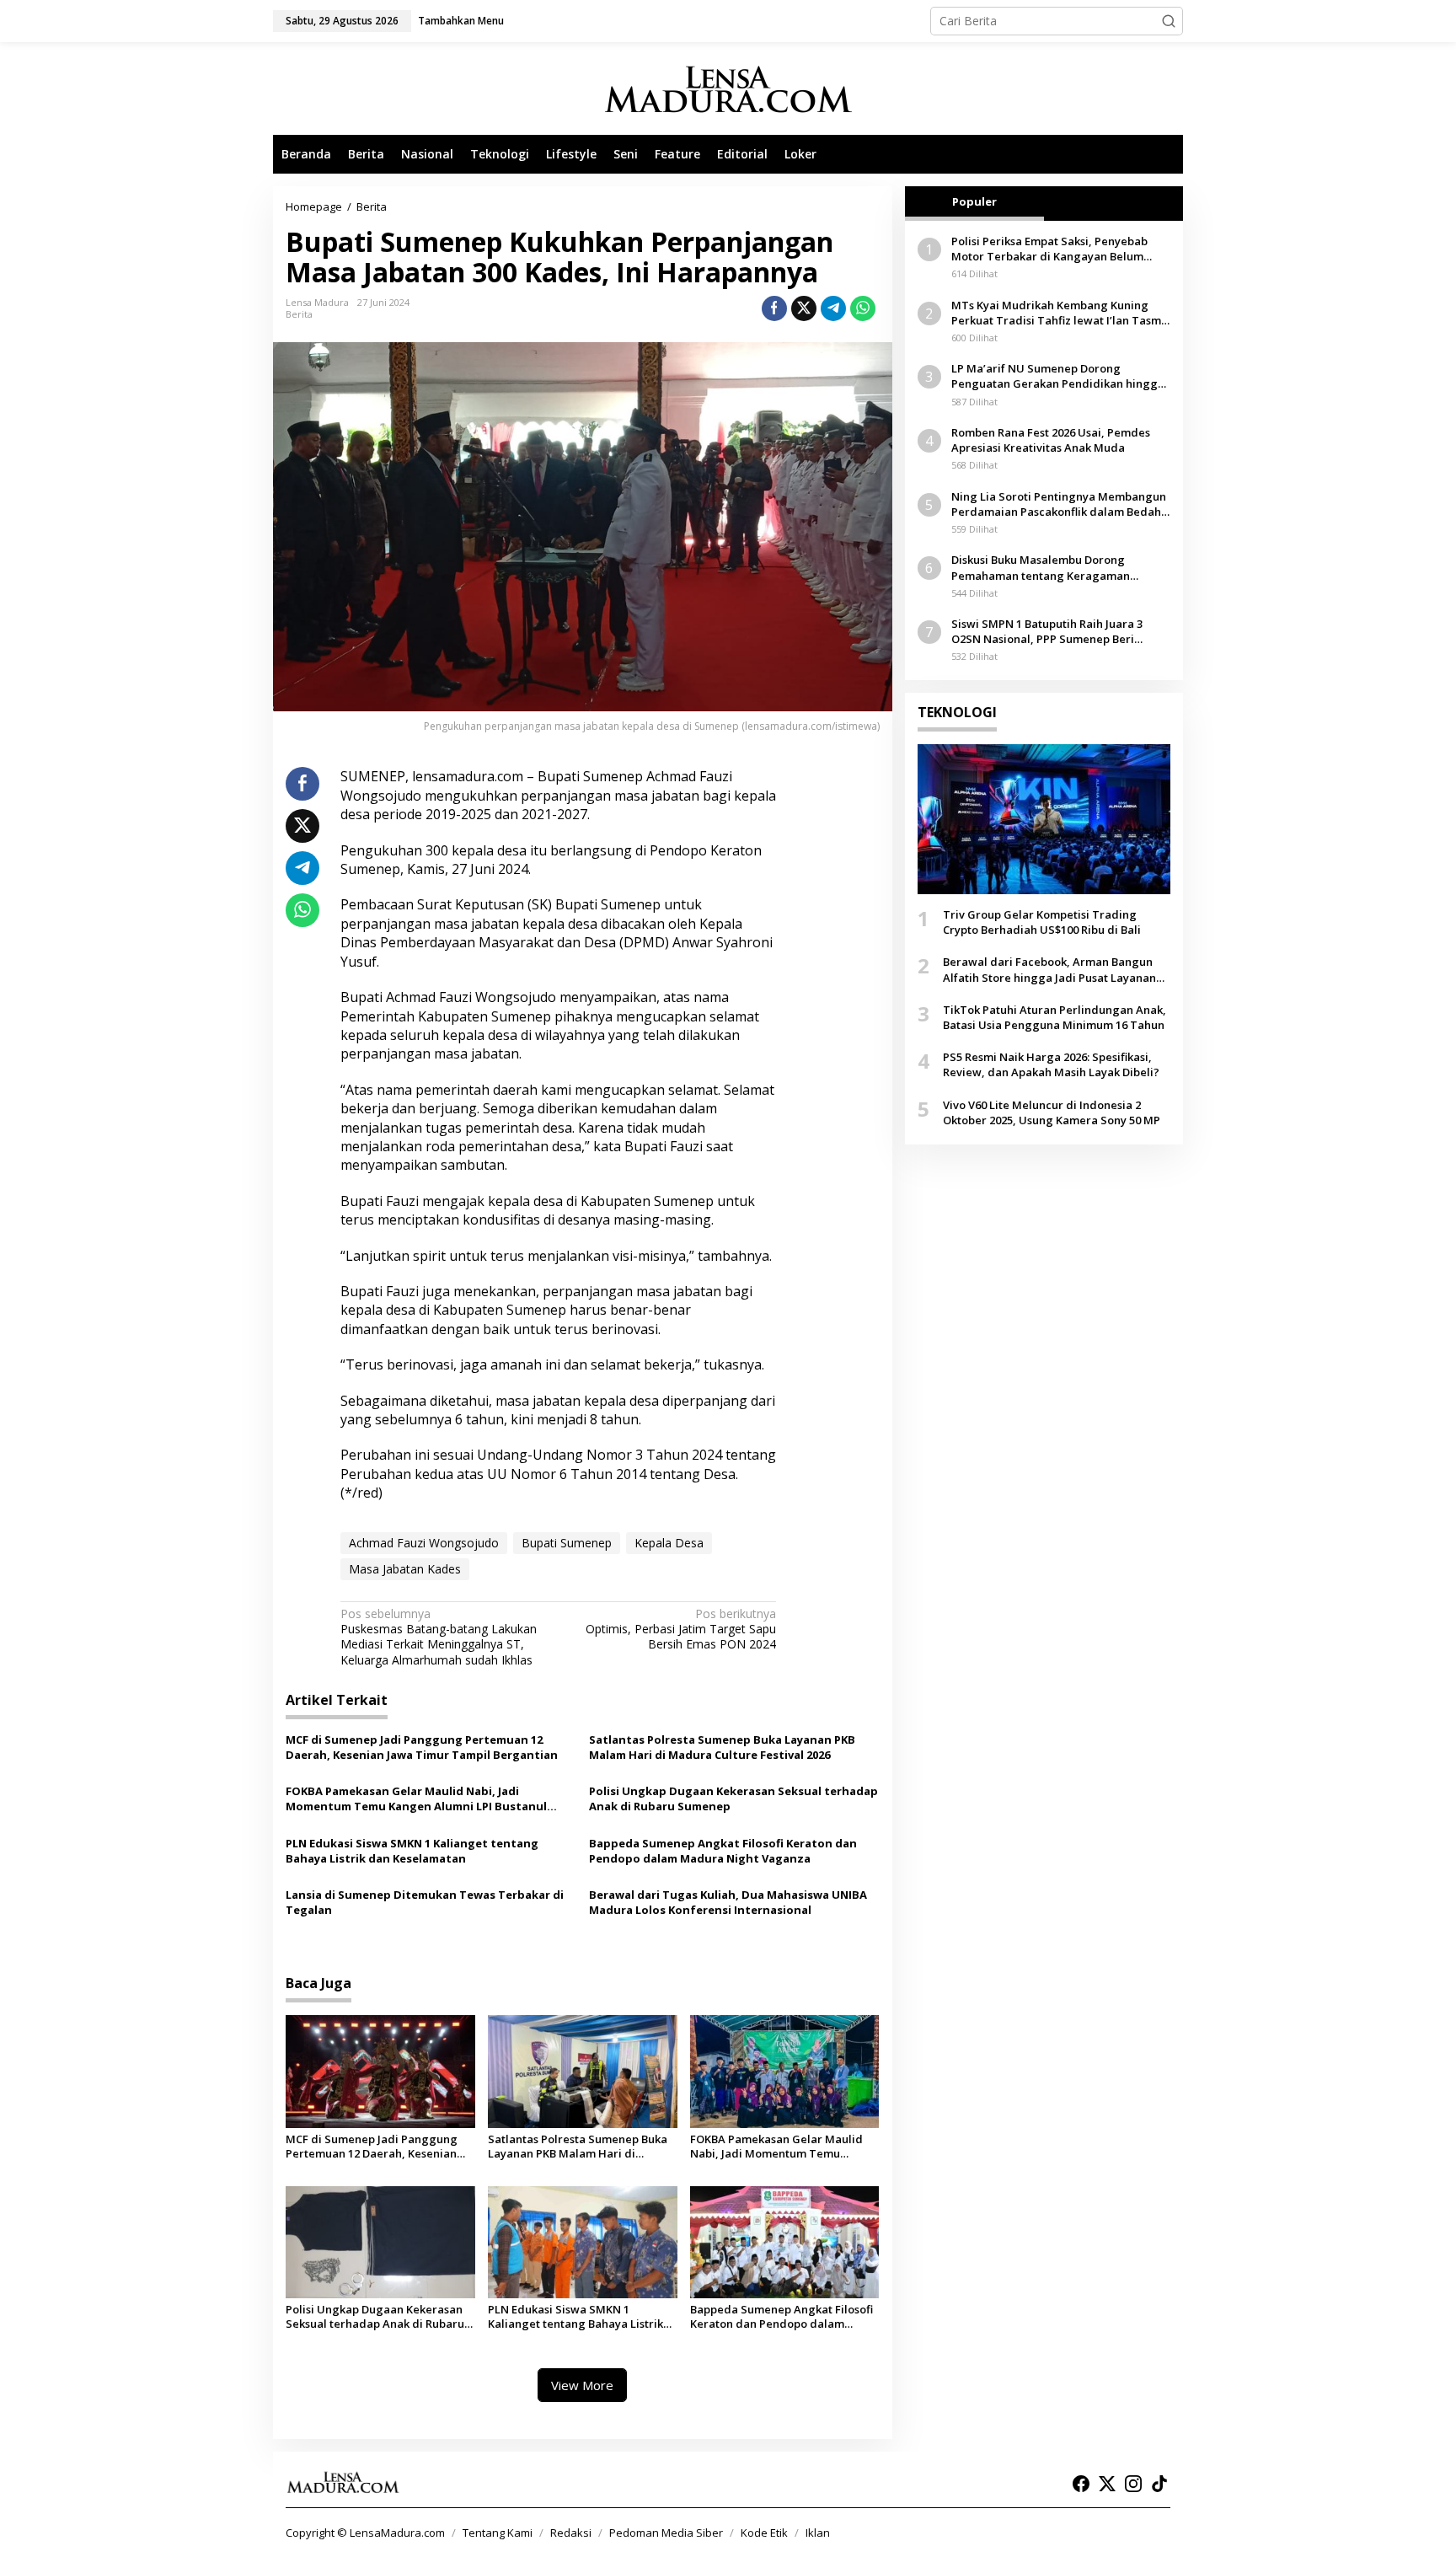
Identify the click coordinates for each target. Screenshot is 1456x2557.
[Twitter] (1107, 2484)
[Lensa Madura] (728, 89)
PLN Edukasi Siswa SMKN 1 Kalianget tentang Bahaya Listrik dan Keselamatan (412, 1851)
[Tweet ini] (804, 308)
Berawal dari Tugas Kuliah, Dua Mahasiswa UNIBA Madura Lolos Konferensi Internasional (728, 1902)
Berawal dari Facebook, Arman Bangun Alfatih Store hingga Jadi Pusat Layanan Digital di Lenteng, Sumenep (1049, 970)
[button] (1169, 21)
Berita (299, 314)
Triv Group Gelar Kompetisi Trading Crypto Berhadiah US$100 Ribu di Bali (1042, 922)
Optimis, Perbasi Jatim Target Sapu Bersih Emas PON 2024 (681, 1629)
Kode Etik (764, 2533)
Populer (974, 201)
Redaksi (571, 2533)
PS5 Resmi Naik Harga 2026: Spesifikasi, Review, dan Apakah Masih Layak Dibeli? (1051, 1064)
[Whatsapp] (863, 308)
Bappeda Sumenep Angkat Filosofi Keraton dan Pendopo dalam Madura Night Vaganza (723, 1851)
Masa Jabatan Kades (405, 1569)
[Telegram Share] (833, 308)
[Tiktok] (1159, 2484)
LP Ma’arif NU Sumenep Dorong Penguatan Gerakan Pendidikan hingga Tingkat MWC (1058, 376)
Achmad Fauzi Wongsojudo (424, 1543)
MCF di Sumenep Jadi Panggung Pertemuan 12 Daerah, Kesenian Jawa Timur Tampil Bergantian (422, 1747)
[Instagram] (1133, 2484)
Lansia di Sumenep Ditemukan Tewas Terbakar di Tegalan (425, 1902)
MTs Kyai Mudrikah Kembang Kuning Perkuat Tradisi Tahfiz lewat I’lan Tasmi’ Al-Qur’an (1059, 313)
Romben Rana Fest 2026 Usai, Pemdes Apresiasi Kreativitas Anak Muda (1051, 440)
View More (582, 2385)
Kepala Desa (669, 1543)
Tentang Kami (498, 2533)
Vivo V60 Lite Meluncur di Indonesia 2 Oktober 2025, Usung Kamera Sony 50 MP (1052, 1112)
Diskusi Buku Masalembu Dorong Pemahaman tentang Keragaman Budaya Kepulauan (1041, 568)
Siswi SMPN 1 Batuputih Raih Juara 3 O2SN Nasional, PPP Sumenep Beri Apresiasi (1047, 631)
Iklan (818, 2533)
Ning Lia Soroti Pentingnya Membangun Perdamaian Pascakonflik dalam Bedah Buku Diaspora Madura (1059, 504)
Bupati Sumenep (567, 1543)
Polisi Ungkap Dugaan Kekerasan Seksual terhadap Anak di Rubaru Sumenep (733, 1798)
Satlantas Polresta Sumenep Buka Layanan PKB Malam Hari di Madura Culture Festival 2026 (722, 1747)
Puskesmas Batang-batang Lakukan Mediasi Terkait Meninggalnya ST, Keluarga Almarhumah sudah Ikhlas (439, 1637)
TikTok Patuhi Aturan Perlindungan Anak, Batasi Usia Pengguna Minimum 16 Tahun (1055, 1017)
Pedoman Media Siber (666, 2533)
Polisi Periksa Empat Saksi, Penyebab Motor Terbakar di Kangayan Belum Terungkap (1049, 249)
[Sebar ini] (774, 308)
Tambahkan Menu (461, 21)
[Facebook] (1081, 2484)
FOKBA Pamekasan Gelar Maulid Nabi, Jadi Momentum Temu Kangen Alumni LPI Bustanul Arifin (416, 1798)
